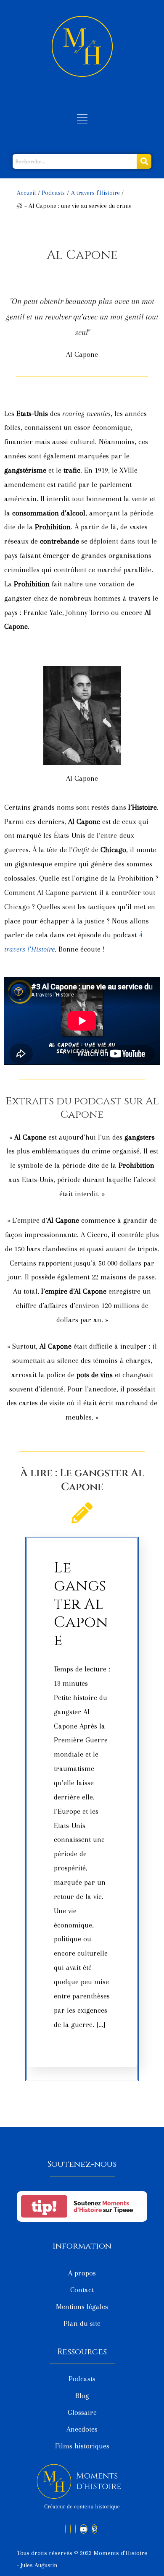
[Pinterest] (94, 2529)
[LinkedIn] (70, 2529)
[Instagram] (75, 2529)
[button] (82, 120)
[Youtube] (84, 2529)
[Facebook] (65, 2529)
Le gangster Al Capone (81, 1604)
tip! (44, 2206)
